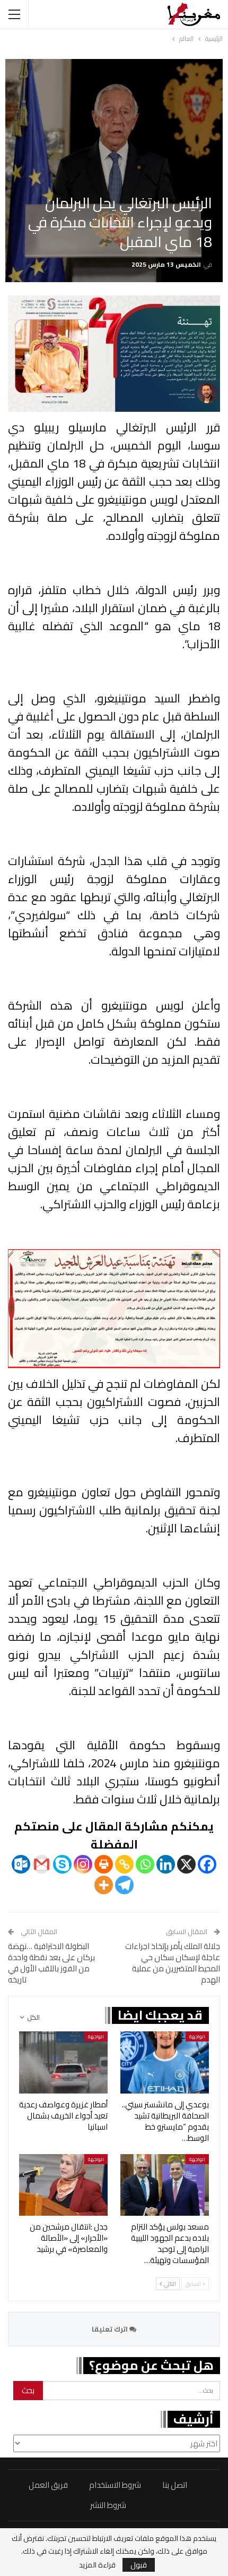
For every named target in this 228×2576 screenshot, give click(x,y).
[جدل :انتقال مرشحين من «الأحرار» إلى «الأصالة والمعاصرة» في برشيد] (63, 2185)
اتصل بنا (175, 2485)
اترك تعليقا (111, 2329)
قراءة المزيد (97, 2565)
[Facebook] (207, 1864)
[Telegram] (124, 1885)
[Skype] (62, 1864)
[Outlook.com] (21, 1864)
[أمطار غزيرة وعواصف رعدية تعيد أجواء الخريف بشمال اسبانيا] (63, 2062)
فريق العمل (48, 2485)
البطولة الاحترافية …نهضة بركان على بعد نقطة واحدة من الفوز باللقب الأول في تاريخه (51, 1963)
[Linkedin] (166, 1864)
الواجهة (197, 2036)
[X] (186, 1864)
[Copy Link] (124, 1864)
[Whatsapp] (145, 1864)
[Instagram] (83, 1864)
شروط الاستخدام (115, 2485)
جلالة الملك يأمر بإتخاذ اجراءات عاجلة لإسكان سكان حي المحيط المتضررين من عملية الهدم (173, 1963)
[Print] (104, 1864)
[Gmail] (42, 1864)
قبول (139, 2565)
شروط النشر (108, 2505)
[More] (104, 1885)
